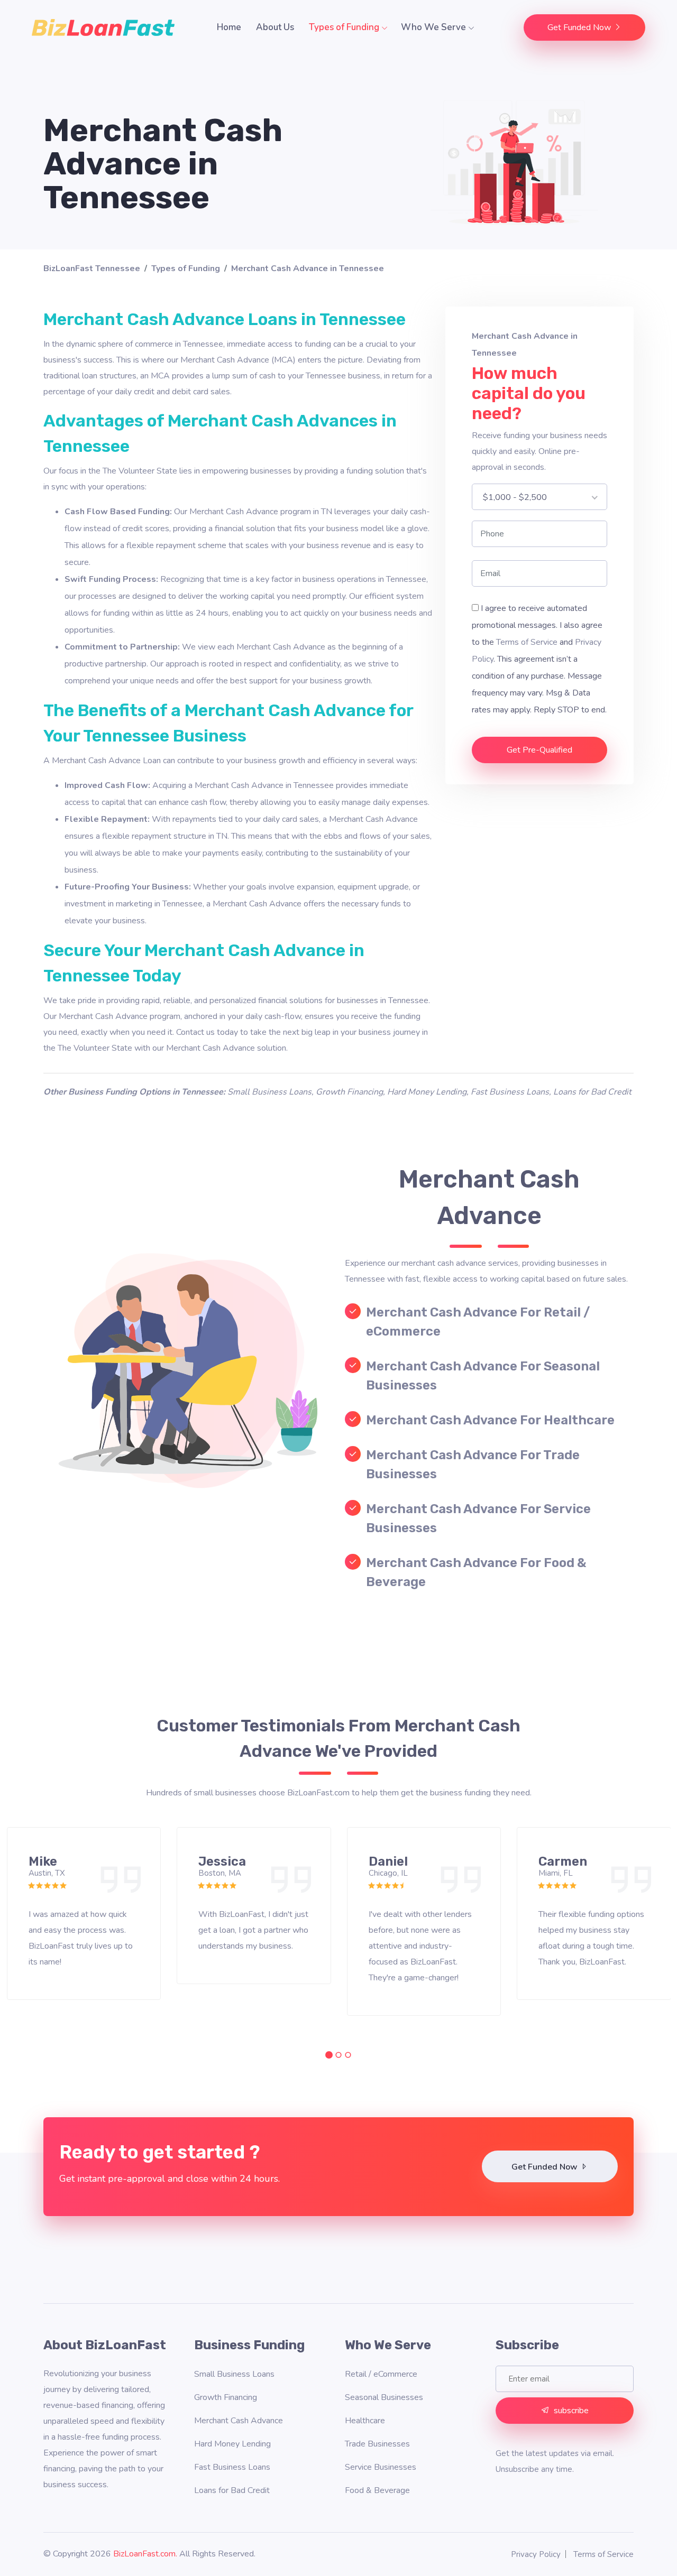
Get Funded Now (580, 27)
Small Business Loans (269, 1092)
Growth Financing (349, 1092)
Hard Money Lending (427, 1092)
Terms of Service (527, 642)
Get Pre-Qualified (539, 750)
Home (229, 27)
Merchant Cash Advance (239, 2421)
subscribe (571, 2411)
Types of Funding (345, 27)
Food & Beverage (377, 2490)
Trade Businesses (377, 2444)
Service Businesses (381, 2467)
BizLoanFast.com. (145, 2554)
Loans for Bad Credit (592, 1092)
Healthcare (365, 2421)
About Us (275, 27)
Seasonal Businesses (384, 2397)
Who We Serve (434, 27)
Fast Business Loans (510, 1092)
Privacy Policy (536, 2554)
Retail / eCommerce (381, 2374)
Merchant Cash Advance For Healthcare (490, 1420)
